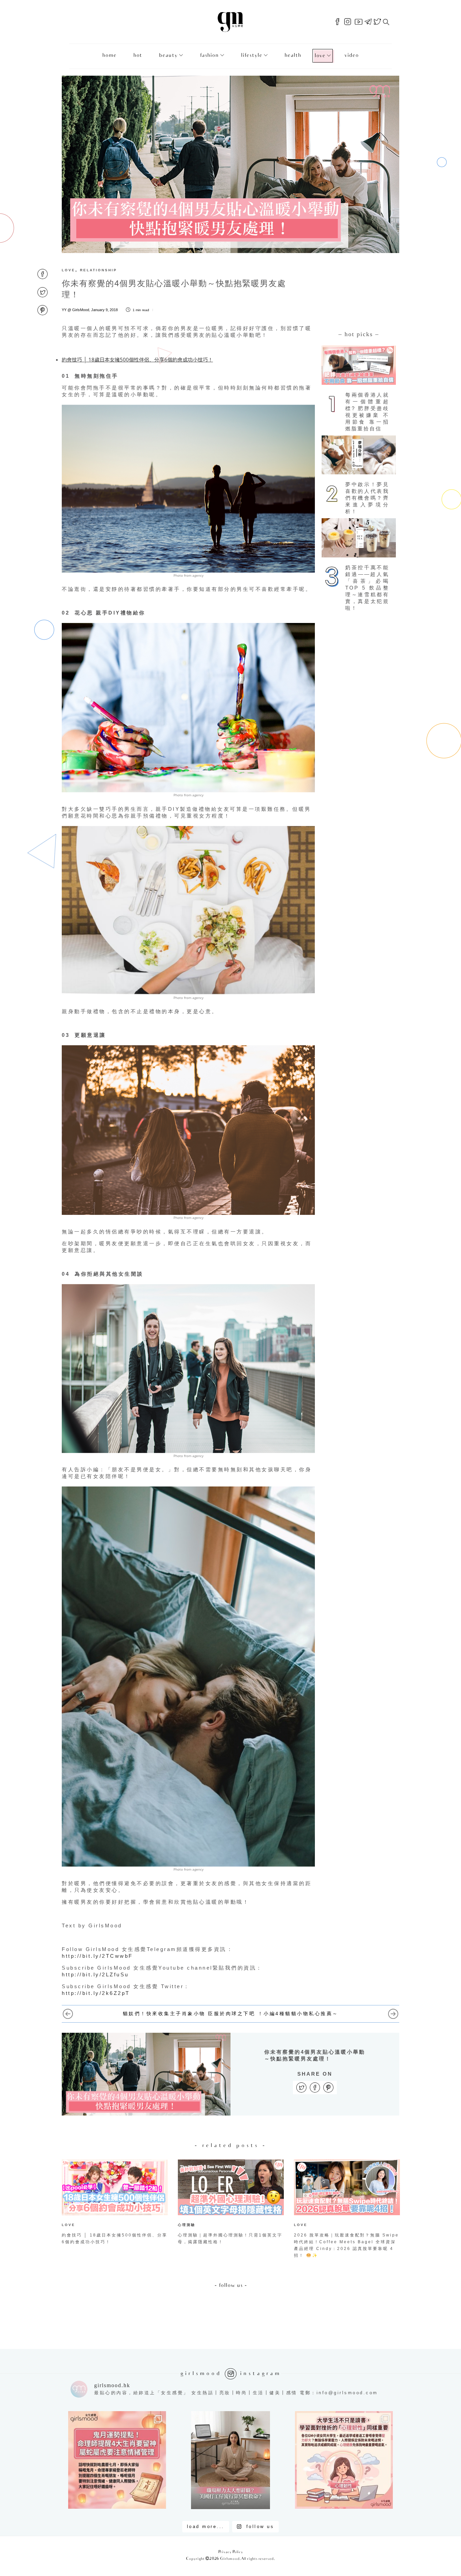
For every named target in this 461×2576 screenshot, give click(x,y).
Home (109, 56)
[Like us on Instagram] (348, 22)
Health (293, 56)
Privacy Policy (231, 2552)
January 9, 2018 (104, 310)
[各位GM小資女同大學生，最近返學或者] (344, 2460)
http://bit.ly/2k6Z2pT (96, 1993)
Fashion (209, 56)
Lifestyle (252, 56)
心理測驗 (187, 2225)
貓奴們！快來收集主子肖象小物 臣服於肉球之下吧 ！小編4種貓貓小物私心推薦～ (231, 2014)
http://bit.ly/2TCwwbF (97, 1956)
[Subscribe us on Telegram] (368, 22)
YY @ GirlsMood (75, 310)
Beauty (168, 56)
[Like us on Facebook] (337, 22)
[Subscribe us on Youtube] (359, 22)
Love (320, 56)
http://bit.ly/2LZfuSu (95, 1974)
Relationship (99, 270)
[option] (115, 2204)
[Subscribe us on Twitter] (377, 22)
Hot (138, 56)
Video (351, 56)
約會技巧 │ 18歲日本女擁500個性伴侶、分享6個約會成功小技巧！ (137, 359)
